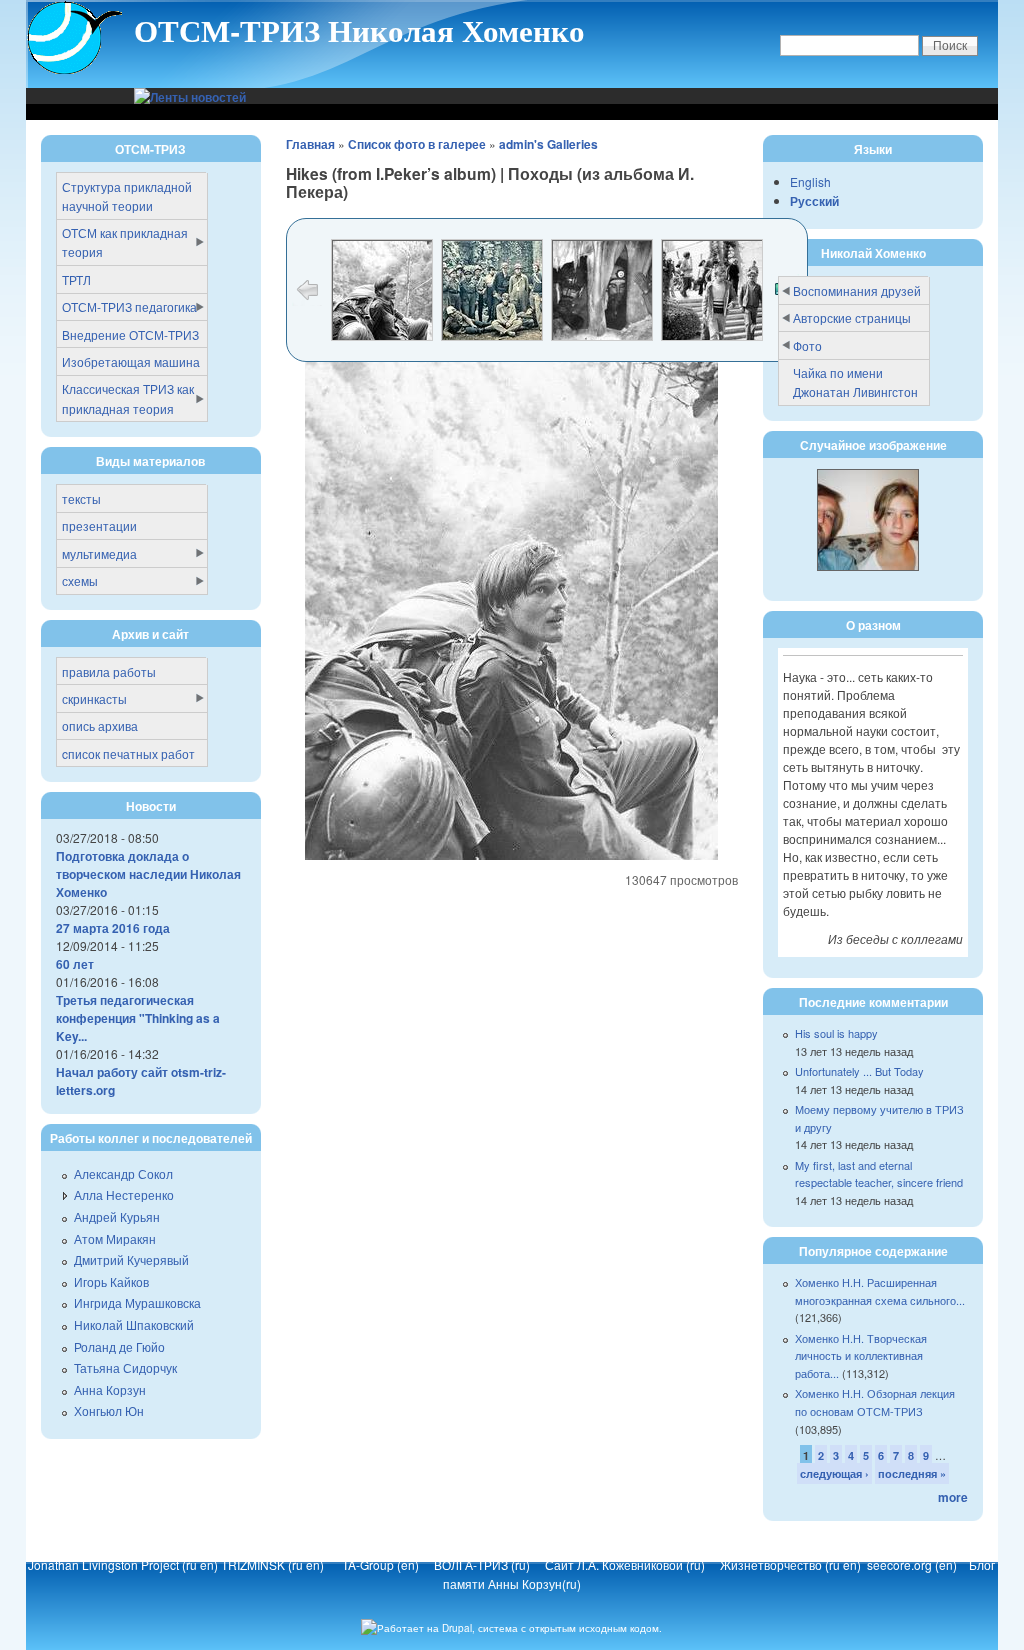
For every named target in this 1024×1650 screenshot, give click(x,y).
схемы (80, 580)
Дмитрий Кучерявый (131, 1259)
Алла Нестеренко (124, 1194)
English (810, 181)
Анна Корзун (110, 1389)
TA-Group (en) (380, 1564)
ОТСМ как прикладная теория (125, 242)
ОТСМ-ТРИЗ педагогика (129, 306)
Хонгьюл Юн (109, 1410)
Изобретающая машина (131, 361)
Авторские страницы (852, 317)
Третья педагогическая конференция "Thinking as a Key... (138, 1018)
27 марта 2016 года (113, 928)
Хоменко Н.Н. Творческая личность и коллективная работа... (861, 1355)
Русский (814, 201)
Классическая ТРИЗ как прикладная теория (128, 398)
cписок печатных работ (128, 753)
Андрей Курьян (117, 1216)
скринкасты (94, 698)
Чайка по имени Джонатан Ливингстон (855, 382)
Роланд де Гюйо (119, 1346)
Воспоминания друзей (857, 290)
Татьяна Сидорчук (125, 1367)
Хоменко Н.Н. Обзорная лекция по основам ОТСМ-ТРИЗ (875, 1402)
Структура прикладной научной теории (127, 196)
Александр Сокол (123, 1173)
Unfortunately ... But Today (859, 1071)
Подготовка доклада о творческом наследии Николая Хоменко (148, 874)
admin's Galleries (548, 144)
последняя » (912, 1473)
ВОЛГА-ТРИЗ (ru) (483, 1564)
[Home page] (75, 71)
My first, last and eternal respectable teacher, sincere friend (879, 1174)
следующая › (834, 1473)
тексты (81, 498)
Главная (310, 144)
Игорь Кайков (111, 1281)
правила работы (109, 671)
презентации (99, 525)
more (953, 1497)
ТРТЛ (76, 279)
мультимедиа (99, 553)
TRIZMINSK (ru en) (272, 1564)
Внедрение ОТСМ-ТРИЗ (130, 334)
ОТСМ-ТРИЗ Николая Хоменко (359, 30)
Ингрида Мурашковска (137, 1302)
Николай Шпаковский (134, 1324)
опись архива (100, 725)
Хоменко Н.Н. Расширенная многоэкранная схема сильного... (880, 1291)
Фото (807, 345)
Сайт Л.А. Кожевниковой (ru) (626, 1564)
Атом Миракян (115, 1238)
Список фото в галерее (417, 144)
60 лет (75, 964)
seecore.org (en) (913, 1564)
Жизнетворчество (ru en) (793, 1564)
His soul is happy (836, 1033)
